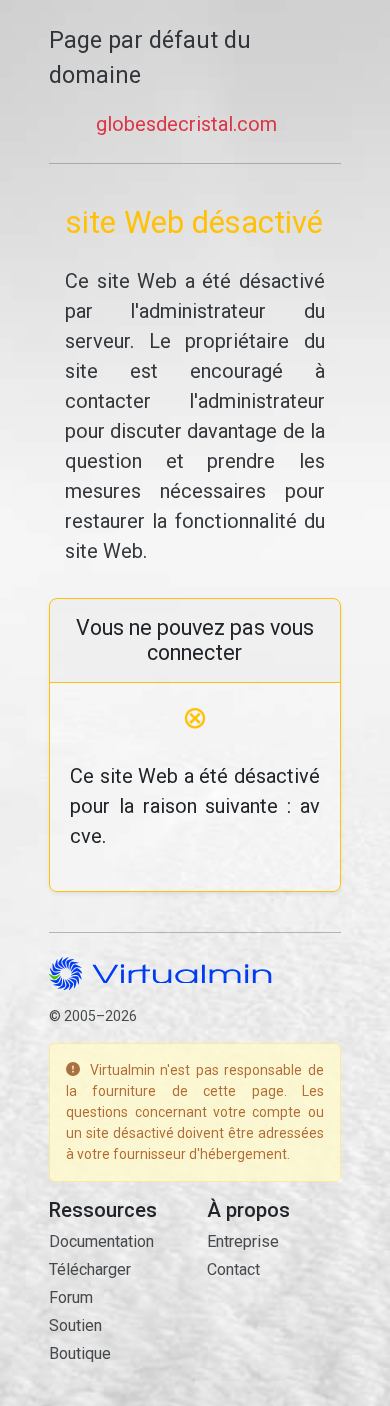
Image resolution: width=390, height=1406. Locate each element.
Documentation (101, 1241)
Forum (71, 1297)
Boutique (80, 1353)
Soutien (75, 1325)
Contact (233, 1269)
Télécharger (90, 1269)
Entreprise (243, 1241)
